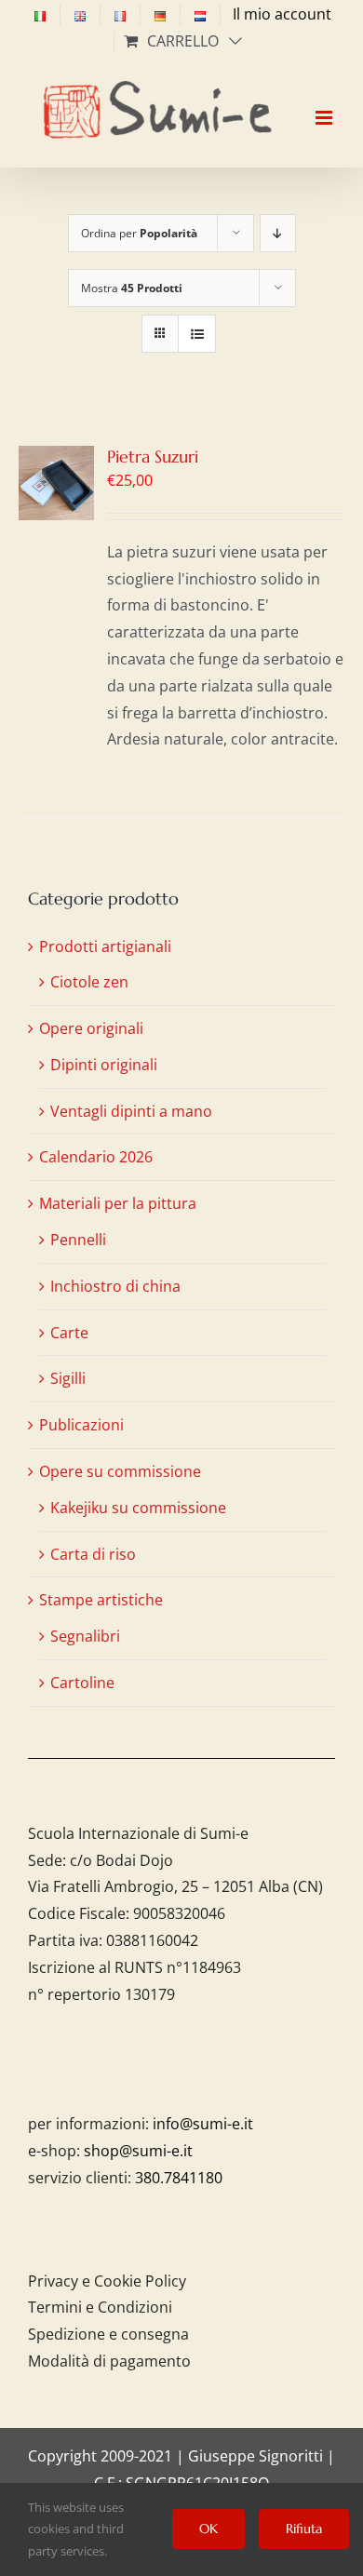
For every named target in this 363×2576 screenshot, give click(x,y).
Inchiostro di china (115, 1286)
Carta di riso (93, 1554)
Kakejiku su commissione (138, 1508)
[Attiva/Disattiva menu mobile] (325, 101)
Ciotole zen (89, 982)
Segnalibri (85, 1636)
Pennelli (78, 1240)
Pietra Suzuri (153, 456)
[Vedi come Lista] (197, 334)
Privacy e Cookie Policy (107, 2281)
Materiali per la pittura (118, 1203)
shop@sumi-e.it (138, 2151)
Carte (69, 1333)
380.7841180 (179, 2178)
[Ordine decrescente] (278, 233)
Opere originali (91, 1028)
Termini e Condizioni (100, 2307)
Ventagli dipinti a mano (131, 1111)
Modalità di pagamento (109, 2361)
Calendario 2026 (96, 1157)
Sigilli (68, 1378)
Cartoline (82, 1683)
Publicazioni (81, 1425)
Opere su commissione (120, 1471)
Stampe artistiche (101, 1600)
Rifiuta (304, 2529)
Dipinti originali (104, 1065)
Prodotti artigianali (105, 946)
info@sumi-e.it (203, 2124)
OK (208, 2529)
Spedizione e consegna (108, 2334)
